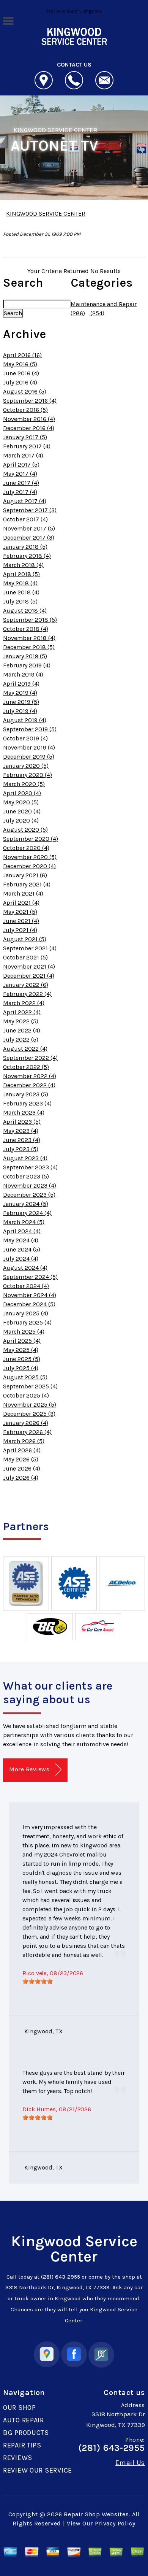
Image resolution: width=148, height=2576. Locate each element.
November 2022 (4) (30, 1076)
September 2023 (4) (30, 1167)
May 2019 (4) (20, 693)
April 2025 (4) (22, 1341)
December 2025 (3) (29, 1414)
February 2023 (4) (27, 1103)
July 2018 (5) (20, 601)
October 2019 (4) (25, 738)
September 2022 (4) (30, 1058)
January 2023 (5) (26, 1094)
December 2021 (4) (29, 976)
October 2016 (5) (25, 410)
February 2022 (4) (27, 994)
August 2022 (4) (25, 1049)
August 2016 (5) (25, 391)
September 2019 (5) (30, 729)
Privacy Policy (115, 2523)
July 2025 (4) (21, 1368)
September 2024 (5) (30, 1277)
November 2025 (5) (30, 1405)
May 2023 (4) (21, 1131)
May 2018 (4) (20, 583)
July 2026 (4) (21, 1478)
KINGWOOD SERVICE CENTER (55, 130)
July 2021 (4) (20, 930)
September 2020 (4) (31, 839)
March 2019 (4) (23, 674)
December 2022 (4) (29, 1085)
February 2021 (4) (27, 884)
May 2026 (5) (21, 1459)
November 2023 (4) (30, 1186)
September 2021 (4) (30, 948)
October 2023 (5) (26, 1176)
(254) (97, 313)
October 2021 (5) (25, 957)
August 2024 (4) (25, 1268)
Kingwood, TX (43, 2031)
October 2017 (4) (25, 519)
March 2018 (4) (23, 565)
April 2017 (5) (21, 465)
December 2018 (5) (29, 647)
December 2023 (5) (29, 1195)
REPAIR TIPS (22, 2445)
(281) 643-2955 (61, 2277)
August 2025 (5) (25, 1377)
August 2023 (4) (25, 1158)
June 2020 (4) (22, 811)
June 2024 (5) (22, 1249)
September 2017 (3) (30, 510)
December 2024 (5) (29, 1304)
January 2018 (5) (25, 547)
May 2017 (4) (20, 474)
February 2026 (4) (27, 1432)
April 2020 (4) (22, 793)
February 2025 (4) (27, 1322)
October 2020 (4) (26, 848)
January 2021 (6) (25, 875)
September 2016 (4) (30, 401)
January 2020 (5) (26, 766)
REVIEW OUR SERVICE (38, 2470)
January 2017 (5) (25, 437)
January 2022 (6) (26, 985)
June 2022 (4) (22, 1030)
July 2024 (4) (21, 1259)
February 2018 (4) (27, 556)
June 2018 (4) (21, 592)
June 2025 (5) (22, 1359)
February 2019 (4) (27, 665)
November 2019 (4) (29, 747)
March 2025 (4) (24, 1332)
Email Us (130, 2463)
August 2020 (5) (25, 830)
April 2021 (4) (21, 903)
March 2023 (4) (24, 1113)
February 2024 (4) (27, 1213)
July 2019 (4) (20, 711)
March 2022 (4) (24, 1003)
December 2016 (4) (29, 428)
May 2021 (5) (20, 912)
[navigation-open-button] (8, 20)
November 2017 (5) (29, 528)
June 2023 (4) (22, 1140)
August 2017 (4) (25, 501)
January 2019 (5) (25, 656)
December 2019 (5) (29, 757)
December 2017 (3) (29, 538)
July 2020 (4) (21, 820)
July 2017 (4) (20, 492)
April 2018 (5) (21, 574)
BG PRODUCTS (26, 2433)
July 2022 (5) (21, 1039)
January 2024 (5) (26, 1204)
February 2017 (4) (27, 446)
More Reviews (30, 1769)
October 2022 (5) (26, 1067)
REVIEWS (18, 2458)
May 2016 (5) (20, 364)
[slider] (38, 1981)
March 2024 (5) (24, 1222)
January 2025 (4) (26, 1313)
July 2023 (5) (21, 1149)
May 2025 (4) (21, 1350)
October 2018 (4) (26, 629)
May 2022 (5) (21, 1021)
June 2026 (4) (22, 1468)
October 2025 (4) (26, 1395)
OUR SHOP (20, 2408)
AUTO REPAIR (24, 2420)
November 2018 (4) (29, 638)
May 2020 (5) (21, 802)
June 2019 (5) (21, 702)
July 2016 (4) (20, 382)
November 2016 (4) (29, 419)
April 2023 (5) (22, 1122)
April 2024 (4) (22, 1231)
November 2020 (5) (30, 857)
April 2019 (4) (21, 684)
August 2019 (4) (25, 720)
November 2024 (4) (30, 1295)
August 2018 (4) (25, 611)
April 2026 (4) (22, 1450)
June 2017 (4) (21, 483)
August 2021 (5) (25, 939)
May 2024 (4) (21, 1240)
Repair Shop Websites (96, 2514)
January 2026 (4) (26, 1423)
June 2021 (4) (21, 921)
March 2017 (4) (23, 455)
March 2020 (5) (24, 784)
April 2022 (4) (22, 1012)
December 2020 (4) (29, 866)
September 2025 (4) (30, 1386)
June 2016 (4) (21, 373)
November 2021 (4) (29, 966)
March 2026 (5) (24, 1441)
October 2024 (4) (26, 1286)
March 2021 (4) (23, 893)
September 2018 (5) (30, 620)
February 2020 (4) (28, 775)
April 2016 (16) (22, 355)
